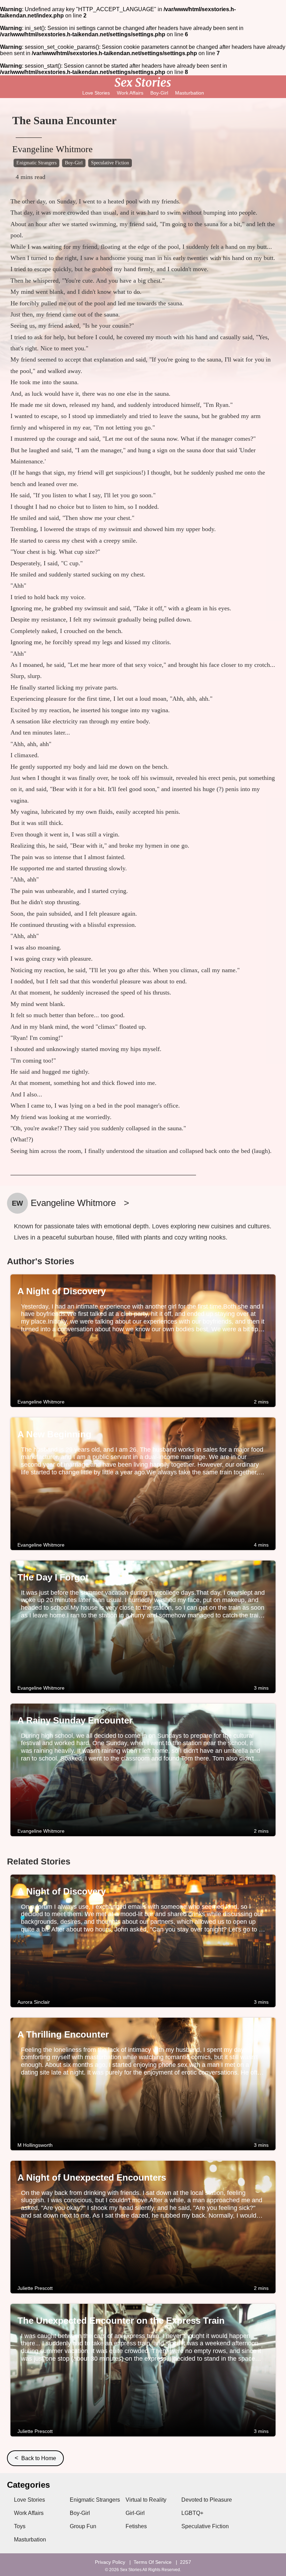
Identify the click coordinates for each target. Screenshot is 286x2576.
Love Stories (96, 93)
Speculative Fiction (110, 163)
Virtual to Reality (146, 2500)
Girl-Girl (135, 2513)
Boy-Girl (159, 93)
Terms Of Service (153, 2562)
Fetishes (136, 2526)
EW (17, 1203)
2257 (186, 2562)
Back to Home (35, 2458)
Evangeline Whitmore (52, 149)
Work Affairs (130, 93)
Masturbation (190, 93)
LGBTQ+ (192, 2513)
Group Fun (83, 2526)
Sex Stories (131, 2570)
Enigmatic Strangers (36, 163)
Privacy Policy (110, 2562)
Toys (20, 2526)
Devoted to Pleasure (207, 2500)
